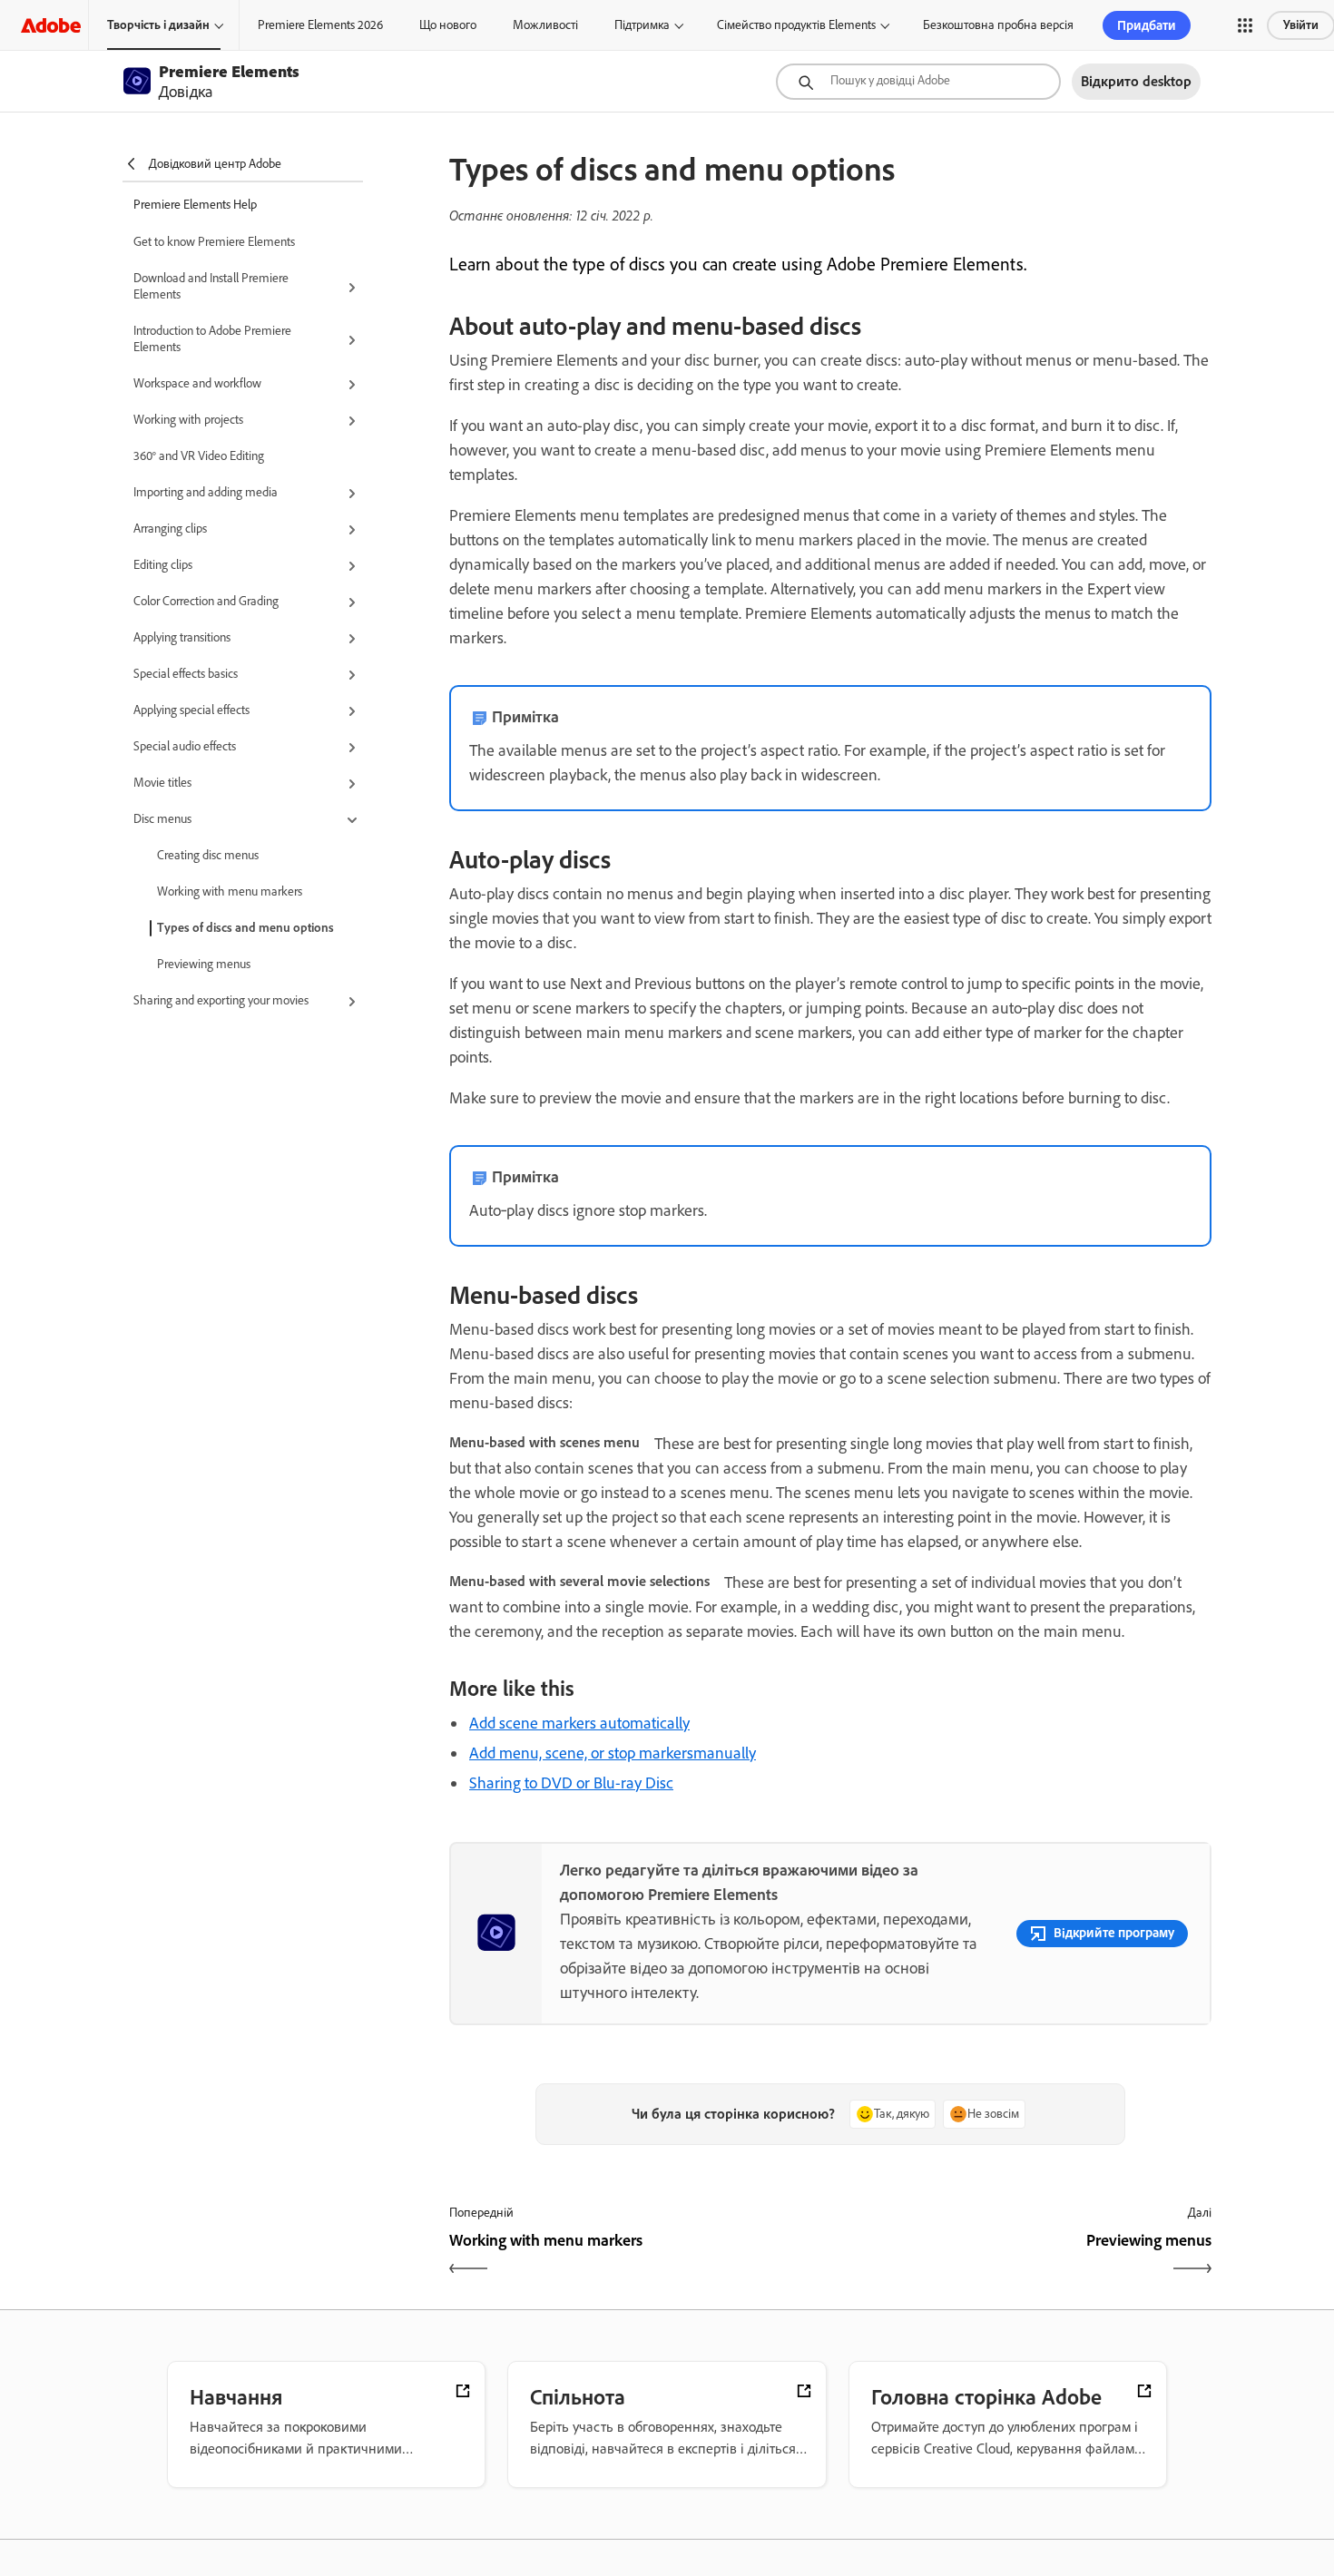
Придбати (1147, 25)
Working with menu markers (230, 891)
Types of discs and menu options (245, 928)
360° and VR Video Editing (199, 456)
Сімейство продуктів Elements (796, 25)
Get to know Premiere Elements (214, 242)
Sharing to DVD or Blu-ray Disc (571, 1783)
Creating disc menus (208, 855)
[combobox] (918, 82)
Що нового (448, 25)
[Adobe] (51, 25)
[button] (1245, 25)
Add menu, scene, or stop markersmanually (613, 1753)
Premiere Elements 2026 (320, 25)
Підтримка (642, 25)
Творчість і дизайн (158, 25)
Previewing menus (204, 964)
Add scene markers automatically (579, 1723)
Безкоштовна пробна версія (998, 25)
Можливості (545, 25)
